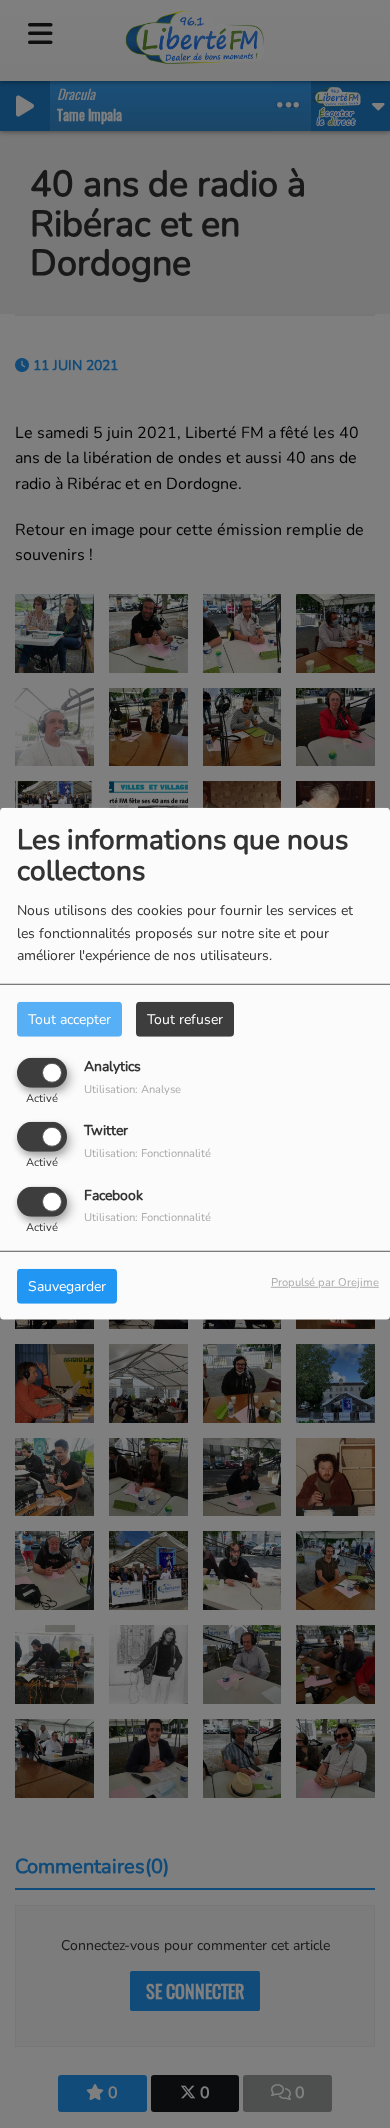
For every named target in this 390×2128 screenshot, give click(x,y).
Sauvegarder (67, 1285)
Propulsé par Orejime (325, 1281)
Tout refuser (185, 1019)
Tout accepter (69, 1019)
